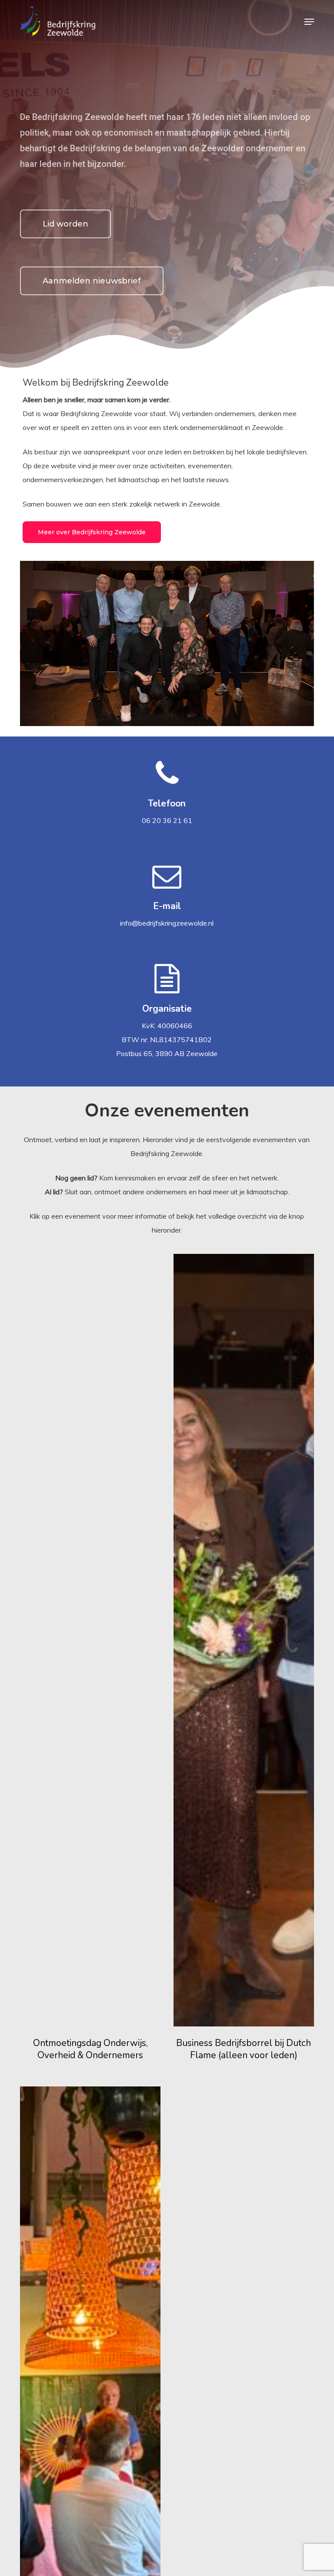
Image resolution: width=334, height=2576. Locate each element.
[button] (309, 22)
